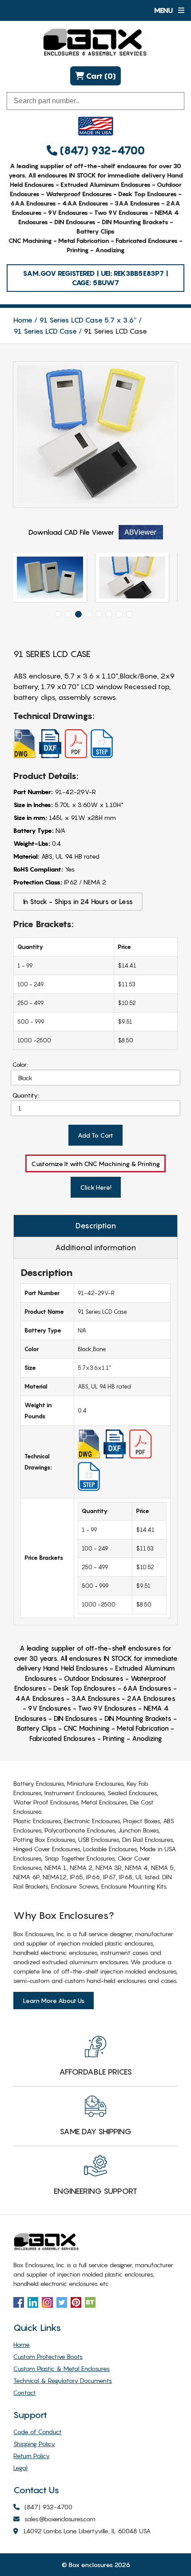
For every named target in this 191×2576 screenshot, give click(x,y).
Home (23, 320)
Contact (25, 2392)
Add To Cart (95, 1135)
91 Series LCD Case (45, 331)
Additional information (95, 1248)
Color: (20, 1064)
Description (96, 1226)
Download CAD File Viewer (71, 532)
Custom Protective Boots (48, 2356)
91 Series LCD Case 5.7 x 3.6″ (88, 320)
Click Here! (96, 1187)
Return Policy (32, 2456)
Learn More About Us (54, 2001)
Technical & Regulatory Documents (63, 2380)
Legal (20, 2468)
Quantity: (26, 1095)
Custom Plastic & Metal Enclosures (62, 2368)
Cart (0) (100, 76)
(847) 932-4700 (101, 151)
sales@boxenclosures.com (60, 2519)
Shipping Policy (34, 2444)
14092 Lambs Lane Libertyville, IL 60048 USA (87, 2531)
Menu (164, 10)
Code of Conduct (38, 2432)
